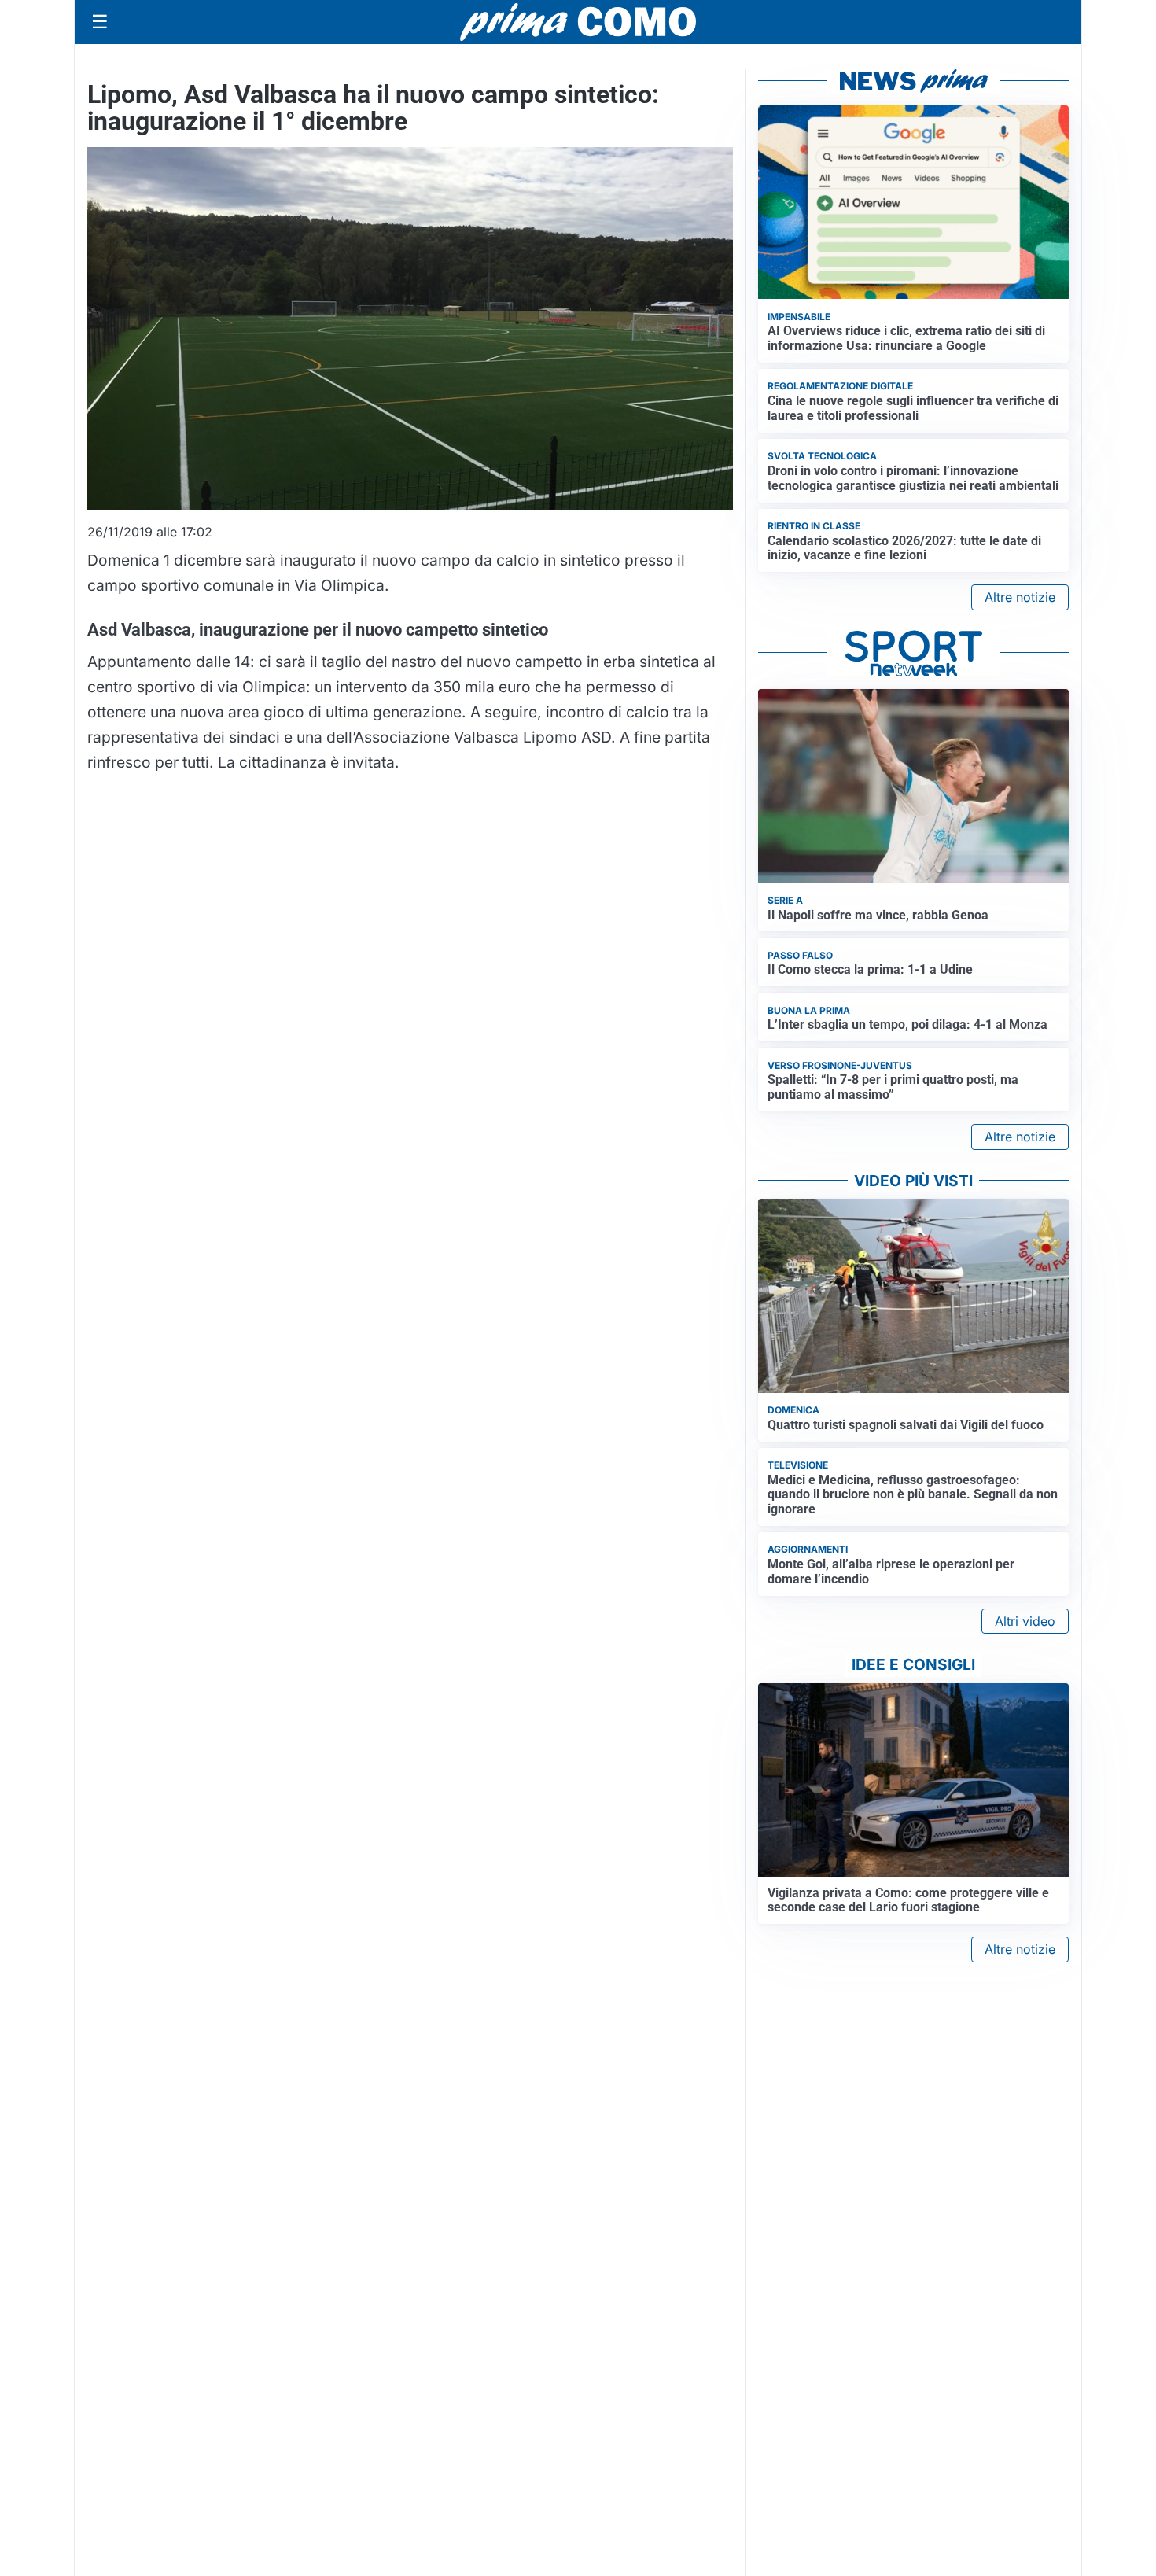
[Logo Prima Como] (578, 22)
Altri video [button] (1025, 1621)
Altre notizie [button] (1020, 597)
